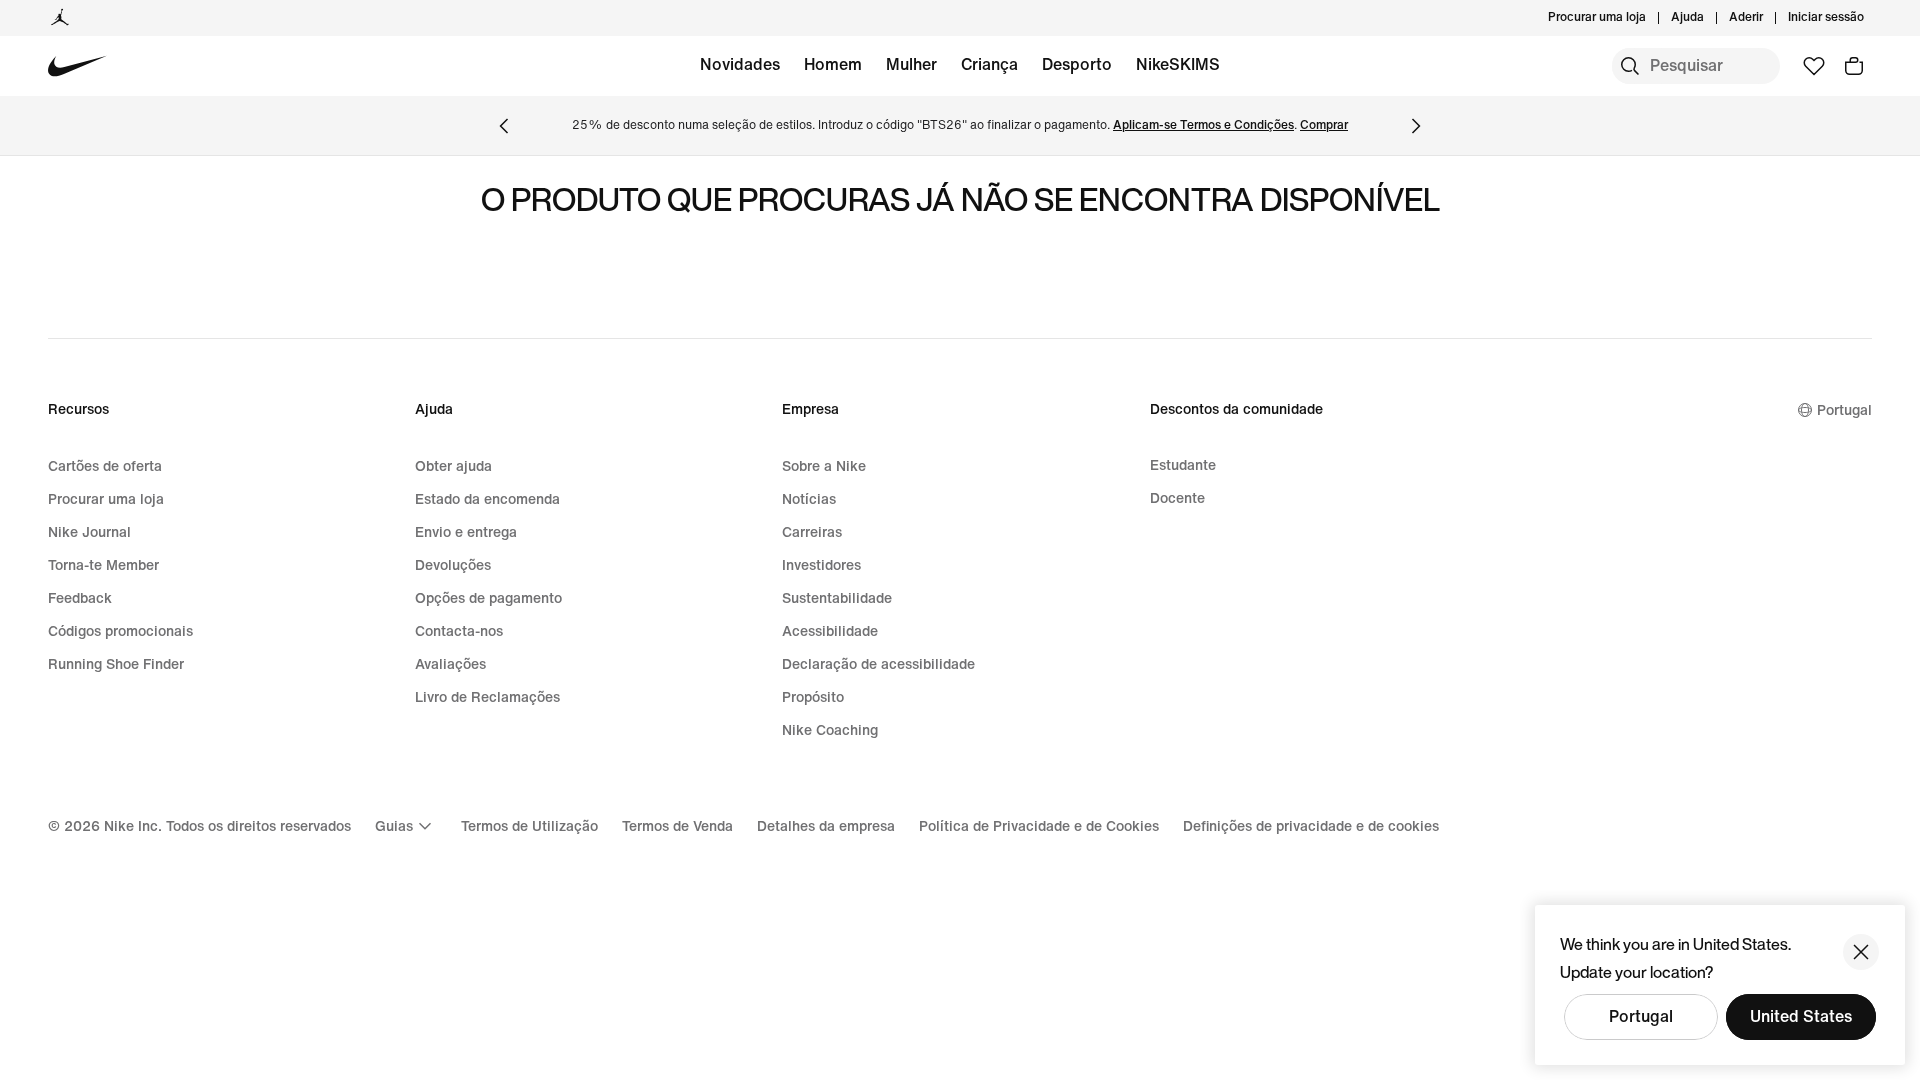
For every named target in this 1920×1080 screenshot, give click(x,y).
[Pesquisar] (1630, 66)
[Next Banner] (1416, 126)
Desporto (1077, 64)
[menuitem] (1710, 18)
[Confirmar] (1861, 952)
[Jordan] (60, 18)
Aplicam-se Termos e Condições (1203, 125)
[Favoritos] (1814, 66)
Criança (989, 64)
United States (1801, 1016)
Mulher (911, 64)
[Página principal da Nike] (77, 66)
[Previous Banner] (504, 126)
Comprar (1324, 125)
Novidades (740, 64)
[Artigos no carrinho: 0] (1854, 66)
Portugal (1641, 1016)
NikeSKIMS (1178, 64)
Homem (833, 64)
